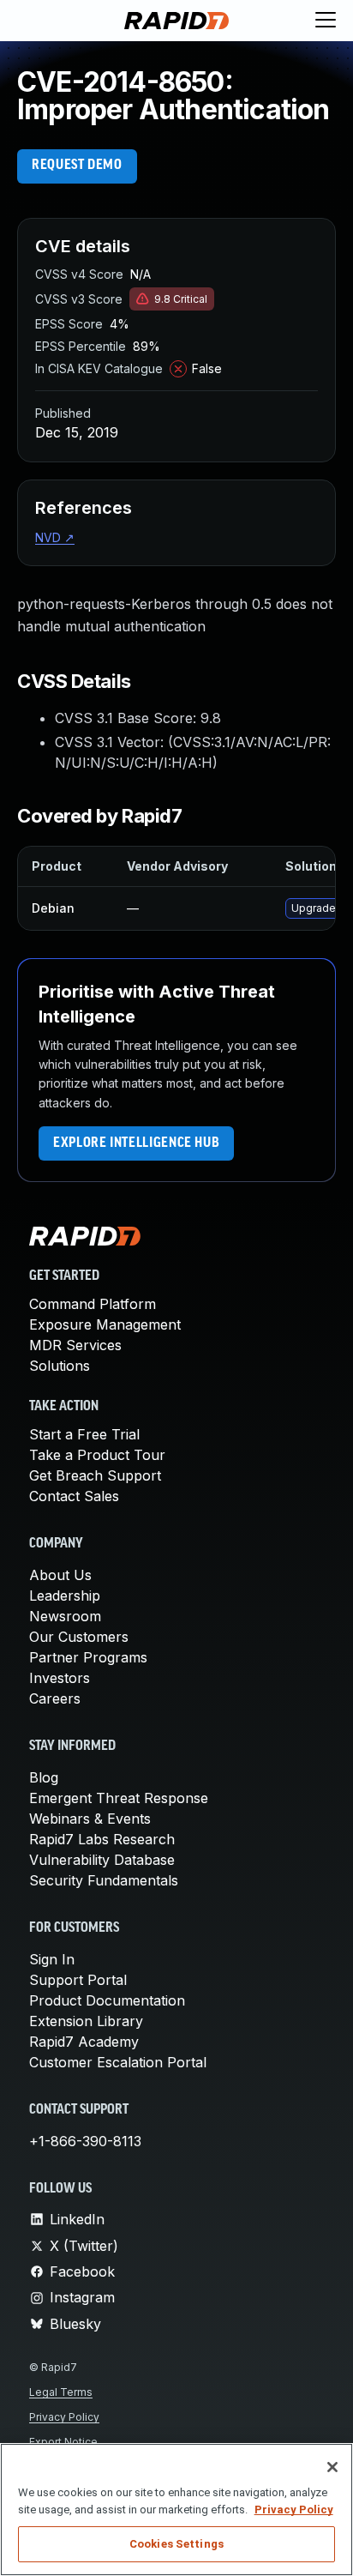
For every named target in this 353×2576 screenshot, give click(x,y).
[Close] (332, 2467)
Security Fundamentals (104, 1880)
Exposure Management (105, 1324)
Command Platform (93, 1304)
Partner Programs (88, 1657)
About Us (60, 1575)
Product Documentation (107, 2000)
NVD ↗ (55, 537)
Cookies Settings (176, 2544)
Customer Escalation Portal (118, 2062)
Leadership (65, 1596)
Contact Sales (74, 1496)
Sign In (52, 1959)
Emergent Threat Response (119, 1798)
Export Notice (63, 2442)
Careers (55, 1698)
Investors (60, 1678)
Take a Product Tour (97, 1455)
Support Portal (78, 1980)
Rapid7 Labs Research (102, 1839)
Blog (44, 1777)
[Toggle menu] (326, 21)
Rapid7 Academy (84, 2042)
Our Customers (79, 1637)
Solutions (60, 1366)
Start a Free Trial (84, 1434)
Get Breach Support (95, 1475)
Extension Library (86, 2021)
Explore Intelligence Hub (136, 1143)
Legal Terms (61, 2392)
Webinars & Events (90, 1819)
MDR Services (75, 1345)
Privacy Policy (64, 2417)
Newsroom (65, 1616)
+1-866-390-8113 (85, 2141)
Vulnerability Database (102, 1860)
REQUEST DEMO (77, 166)
